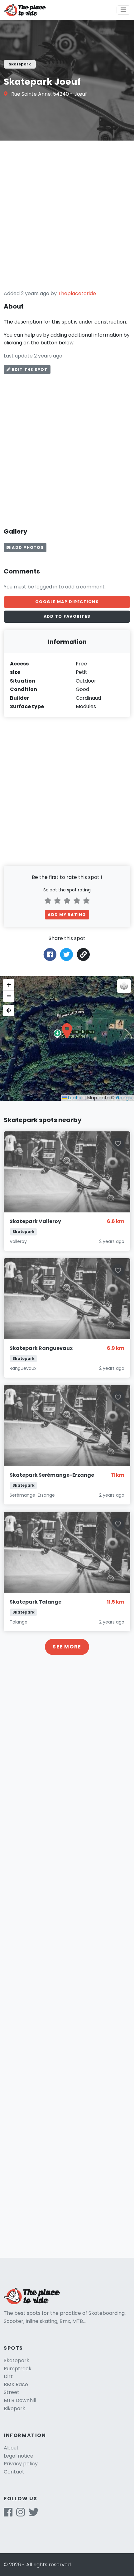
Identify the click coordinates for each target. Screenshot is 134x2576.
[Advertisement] (67, 215)
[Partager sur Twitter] (67, 954)
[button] (67, 1031)
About (11, 2448)
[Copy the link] (84, 955)
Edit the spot (29, 369)
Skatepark (17, 2360)
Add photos (27, 547)
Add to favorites (67, 616)
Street (12, 2392)
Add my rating (67, 915)
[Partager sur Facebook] (50, 954)
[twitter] (34, 2514)
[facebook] (8, 2514)
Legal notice (19, 2456)
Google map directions (67, 602)
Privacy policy (21, 2464)
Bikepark (14, 2408)
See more (67, 1647)
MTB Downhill (20, 2400)
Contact (14, 2472)
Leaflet (75, 1098)
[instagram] (21, 2514)
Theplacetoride (77, 293)
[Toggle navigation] (123, 10)
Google (124, 1098)
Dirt (8, 2376)
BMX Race (16, 2384)
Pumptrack (18, 2369)
